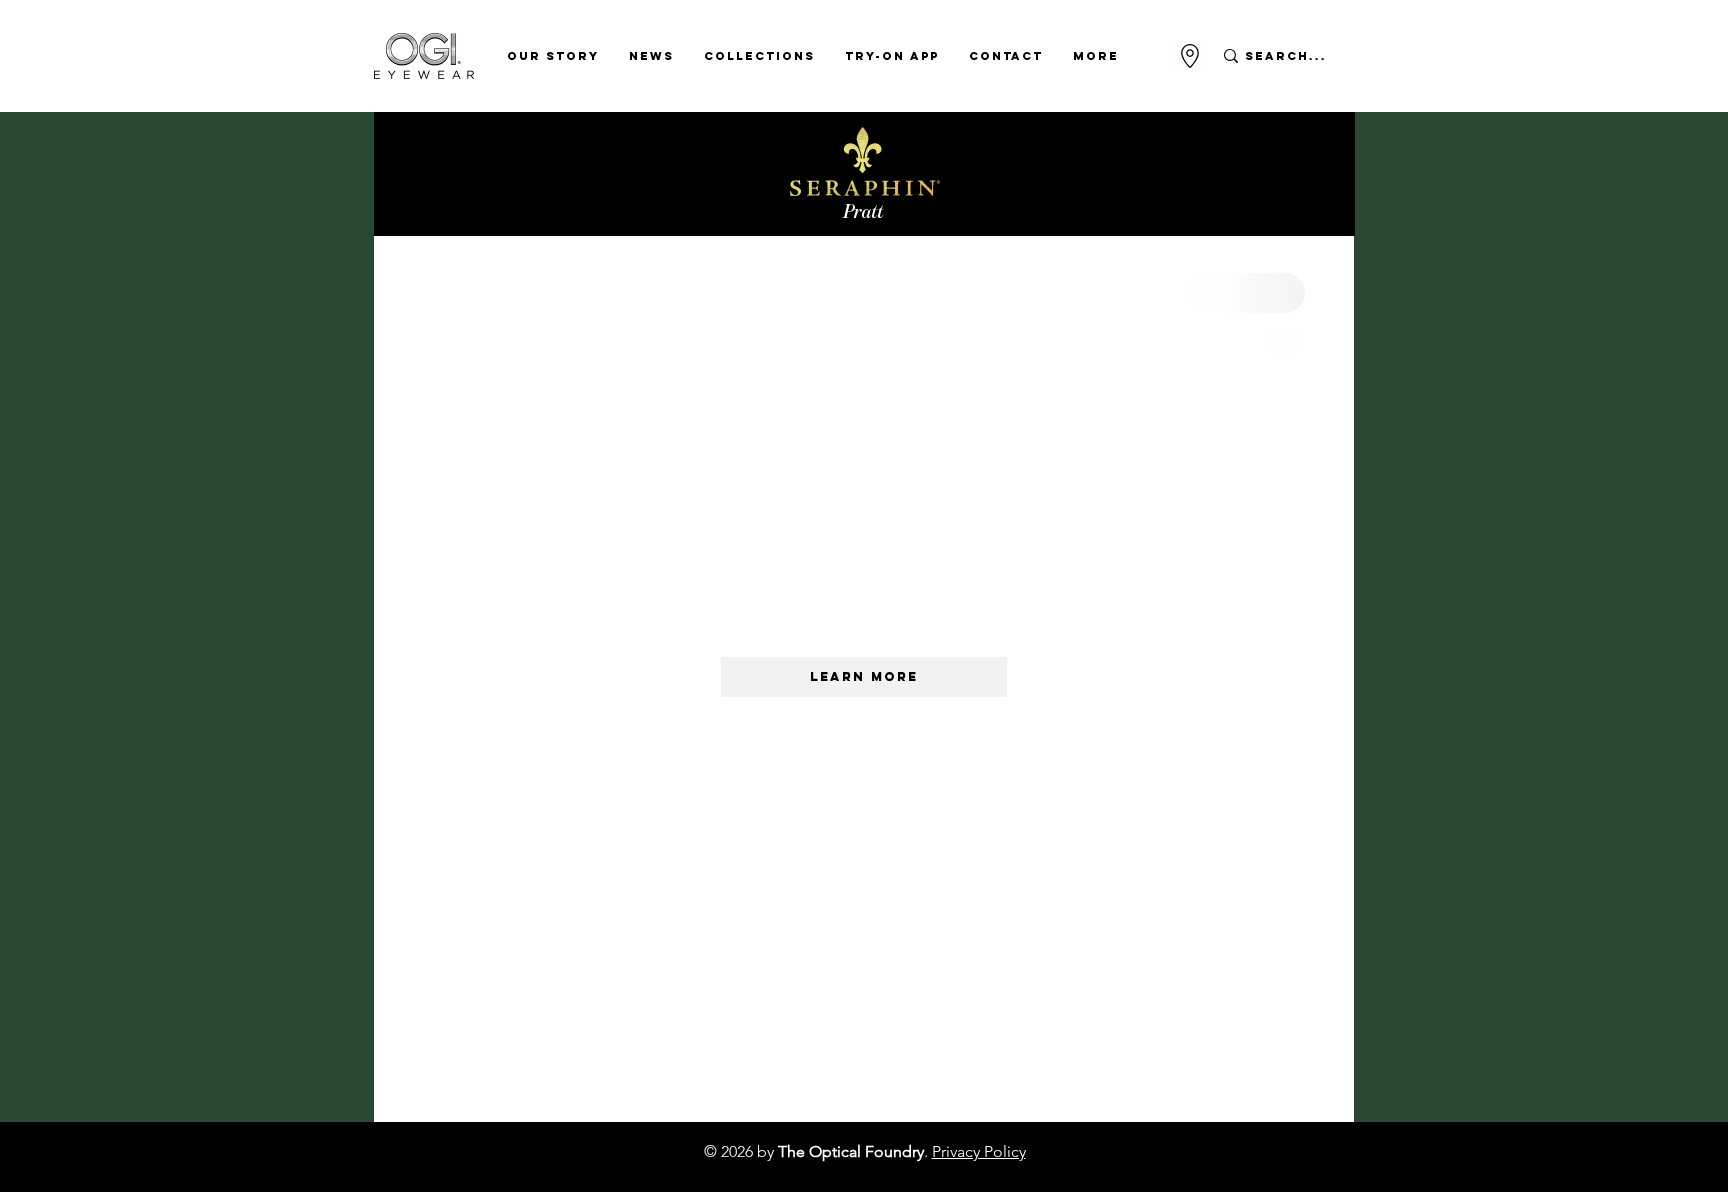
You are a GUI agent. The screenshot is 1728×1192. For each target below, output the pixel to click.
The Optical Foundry (851, 1151)
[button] (553, 56)
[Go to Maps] (1190, 56)
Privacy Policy (979, 1151)
